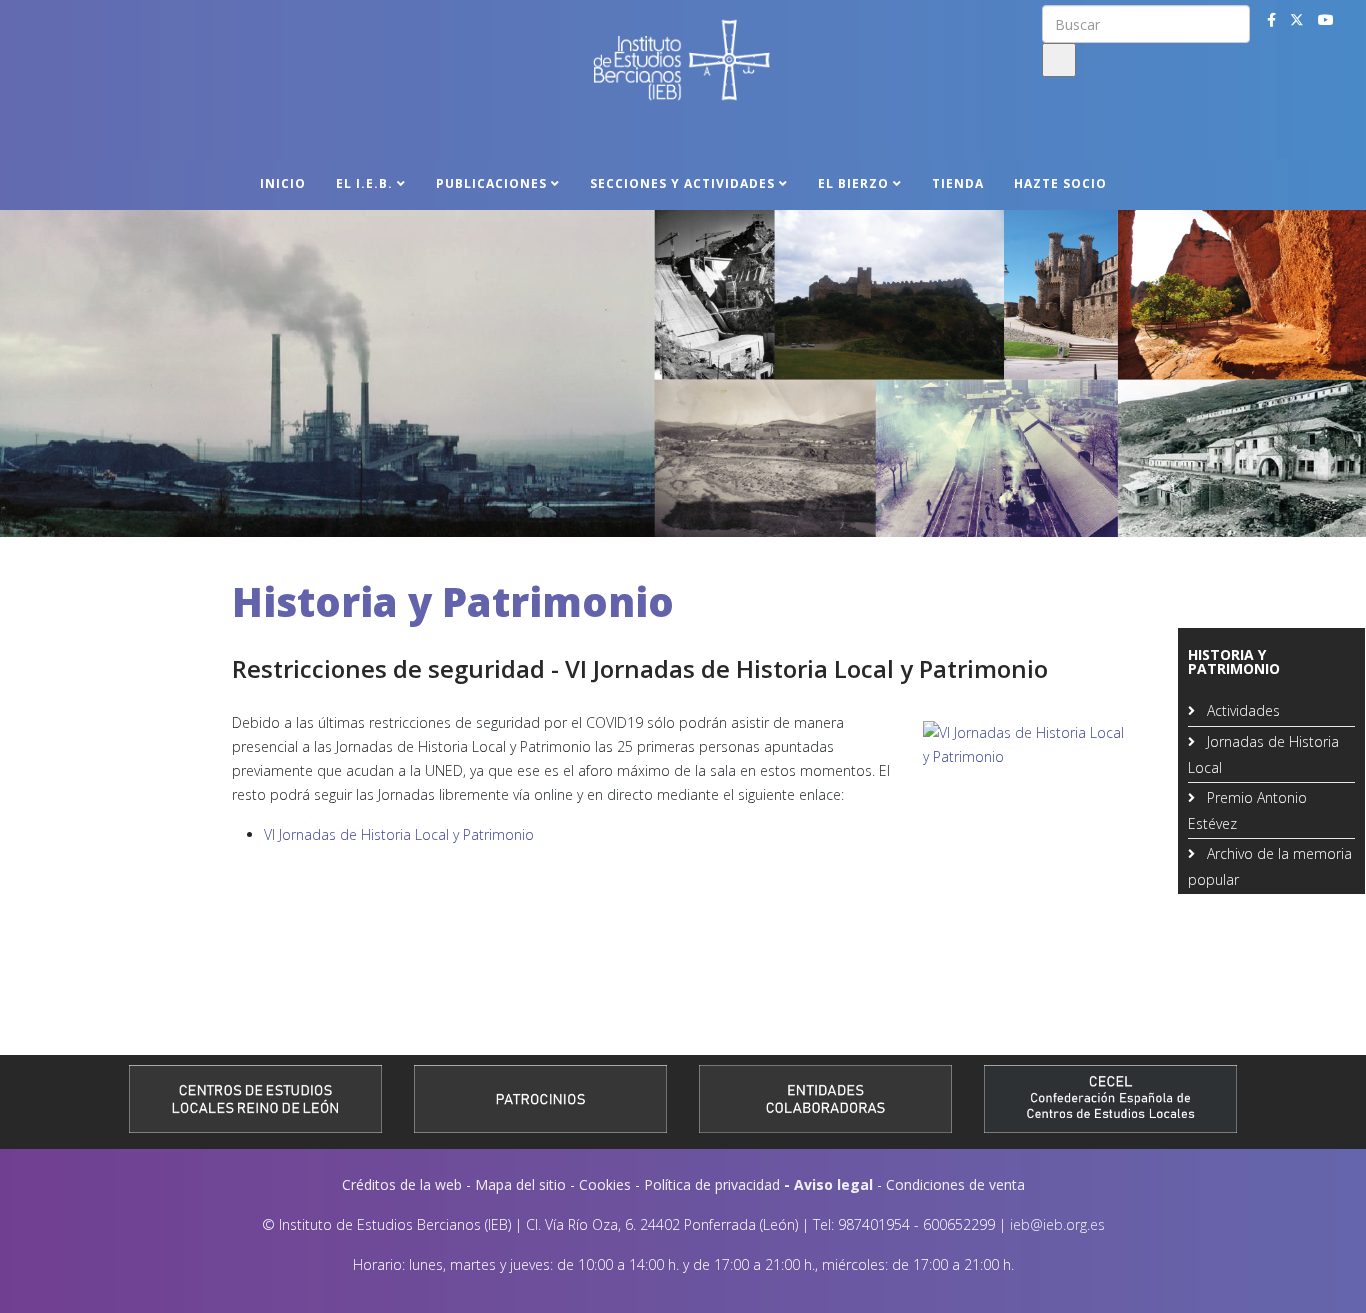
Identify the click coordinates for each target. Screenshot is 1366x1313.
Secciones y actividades (682, 183)
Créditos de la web (402, 1184)
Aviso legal (833, 1184)
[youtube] (1326, 19)
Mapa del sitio (520, 1184)
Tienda (958, 183)
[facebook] (1271, 19)
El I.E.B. (364, 183)
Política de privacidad (712, 1184)
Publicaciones (491, 183)
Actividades (1241, 710)
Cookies (605, 1184)
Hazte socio (1060, 183)
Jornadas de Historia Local (1263, 754)
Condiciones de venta (955, 1184)
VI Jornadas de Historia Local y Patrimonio (399, 834)
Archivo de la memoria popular (1270, 866)
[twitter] (1297, 19)
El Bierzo (853, 183)
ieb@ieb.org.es (1057, 1224)
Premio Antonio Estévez (1247, 810)
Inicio (283, 183)
